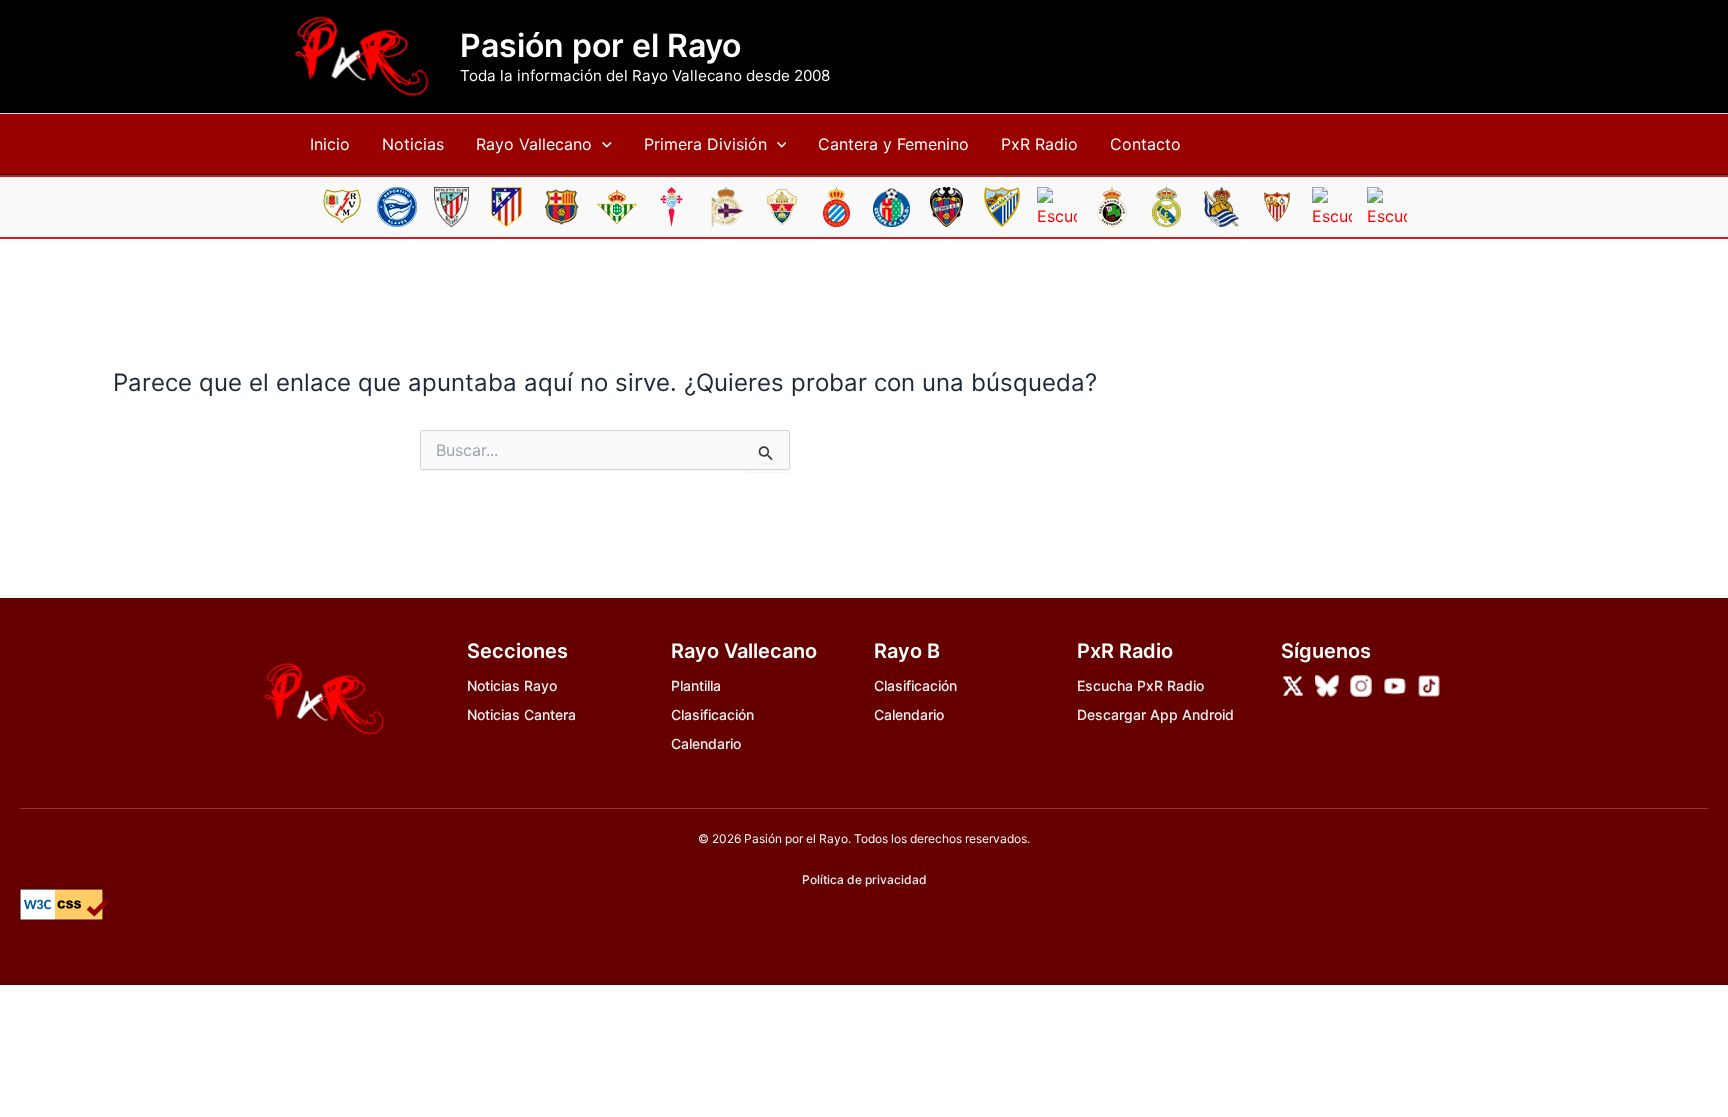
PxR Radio (1039, 144)
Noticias (413, 144)
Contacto (1145, 144)
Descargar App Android (1155, 714)
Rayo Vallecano (534, 144)
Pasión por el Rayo (600, 46)
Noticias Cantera (521, 714)
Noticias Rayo (512, 685)
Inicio (330, 144)
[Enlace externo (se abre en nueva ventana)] (1293, 686)
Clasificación (712, 714)
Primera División (705, 144)
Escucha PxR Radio (1140, 685)
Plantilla (696, 685)
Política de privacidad (864, 879)
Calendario (706, 743)
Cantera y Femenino (893, 144)
